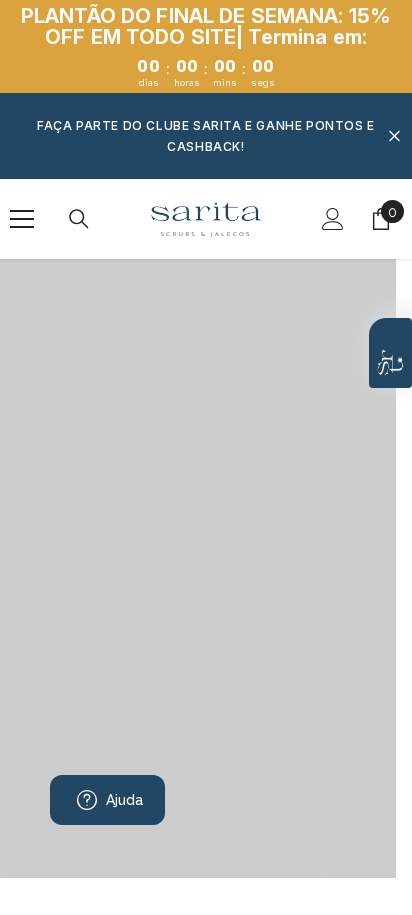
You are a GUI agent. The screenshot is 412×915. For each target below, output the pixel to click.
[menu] (22, 219)
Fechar (394, 136)
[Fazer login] (333, 219)
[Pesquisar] (79, 219)
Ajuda (125, 800)
